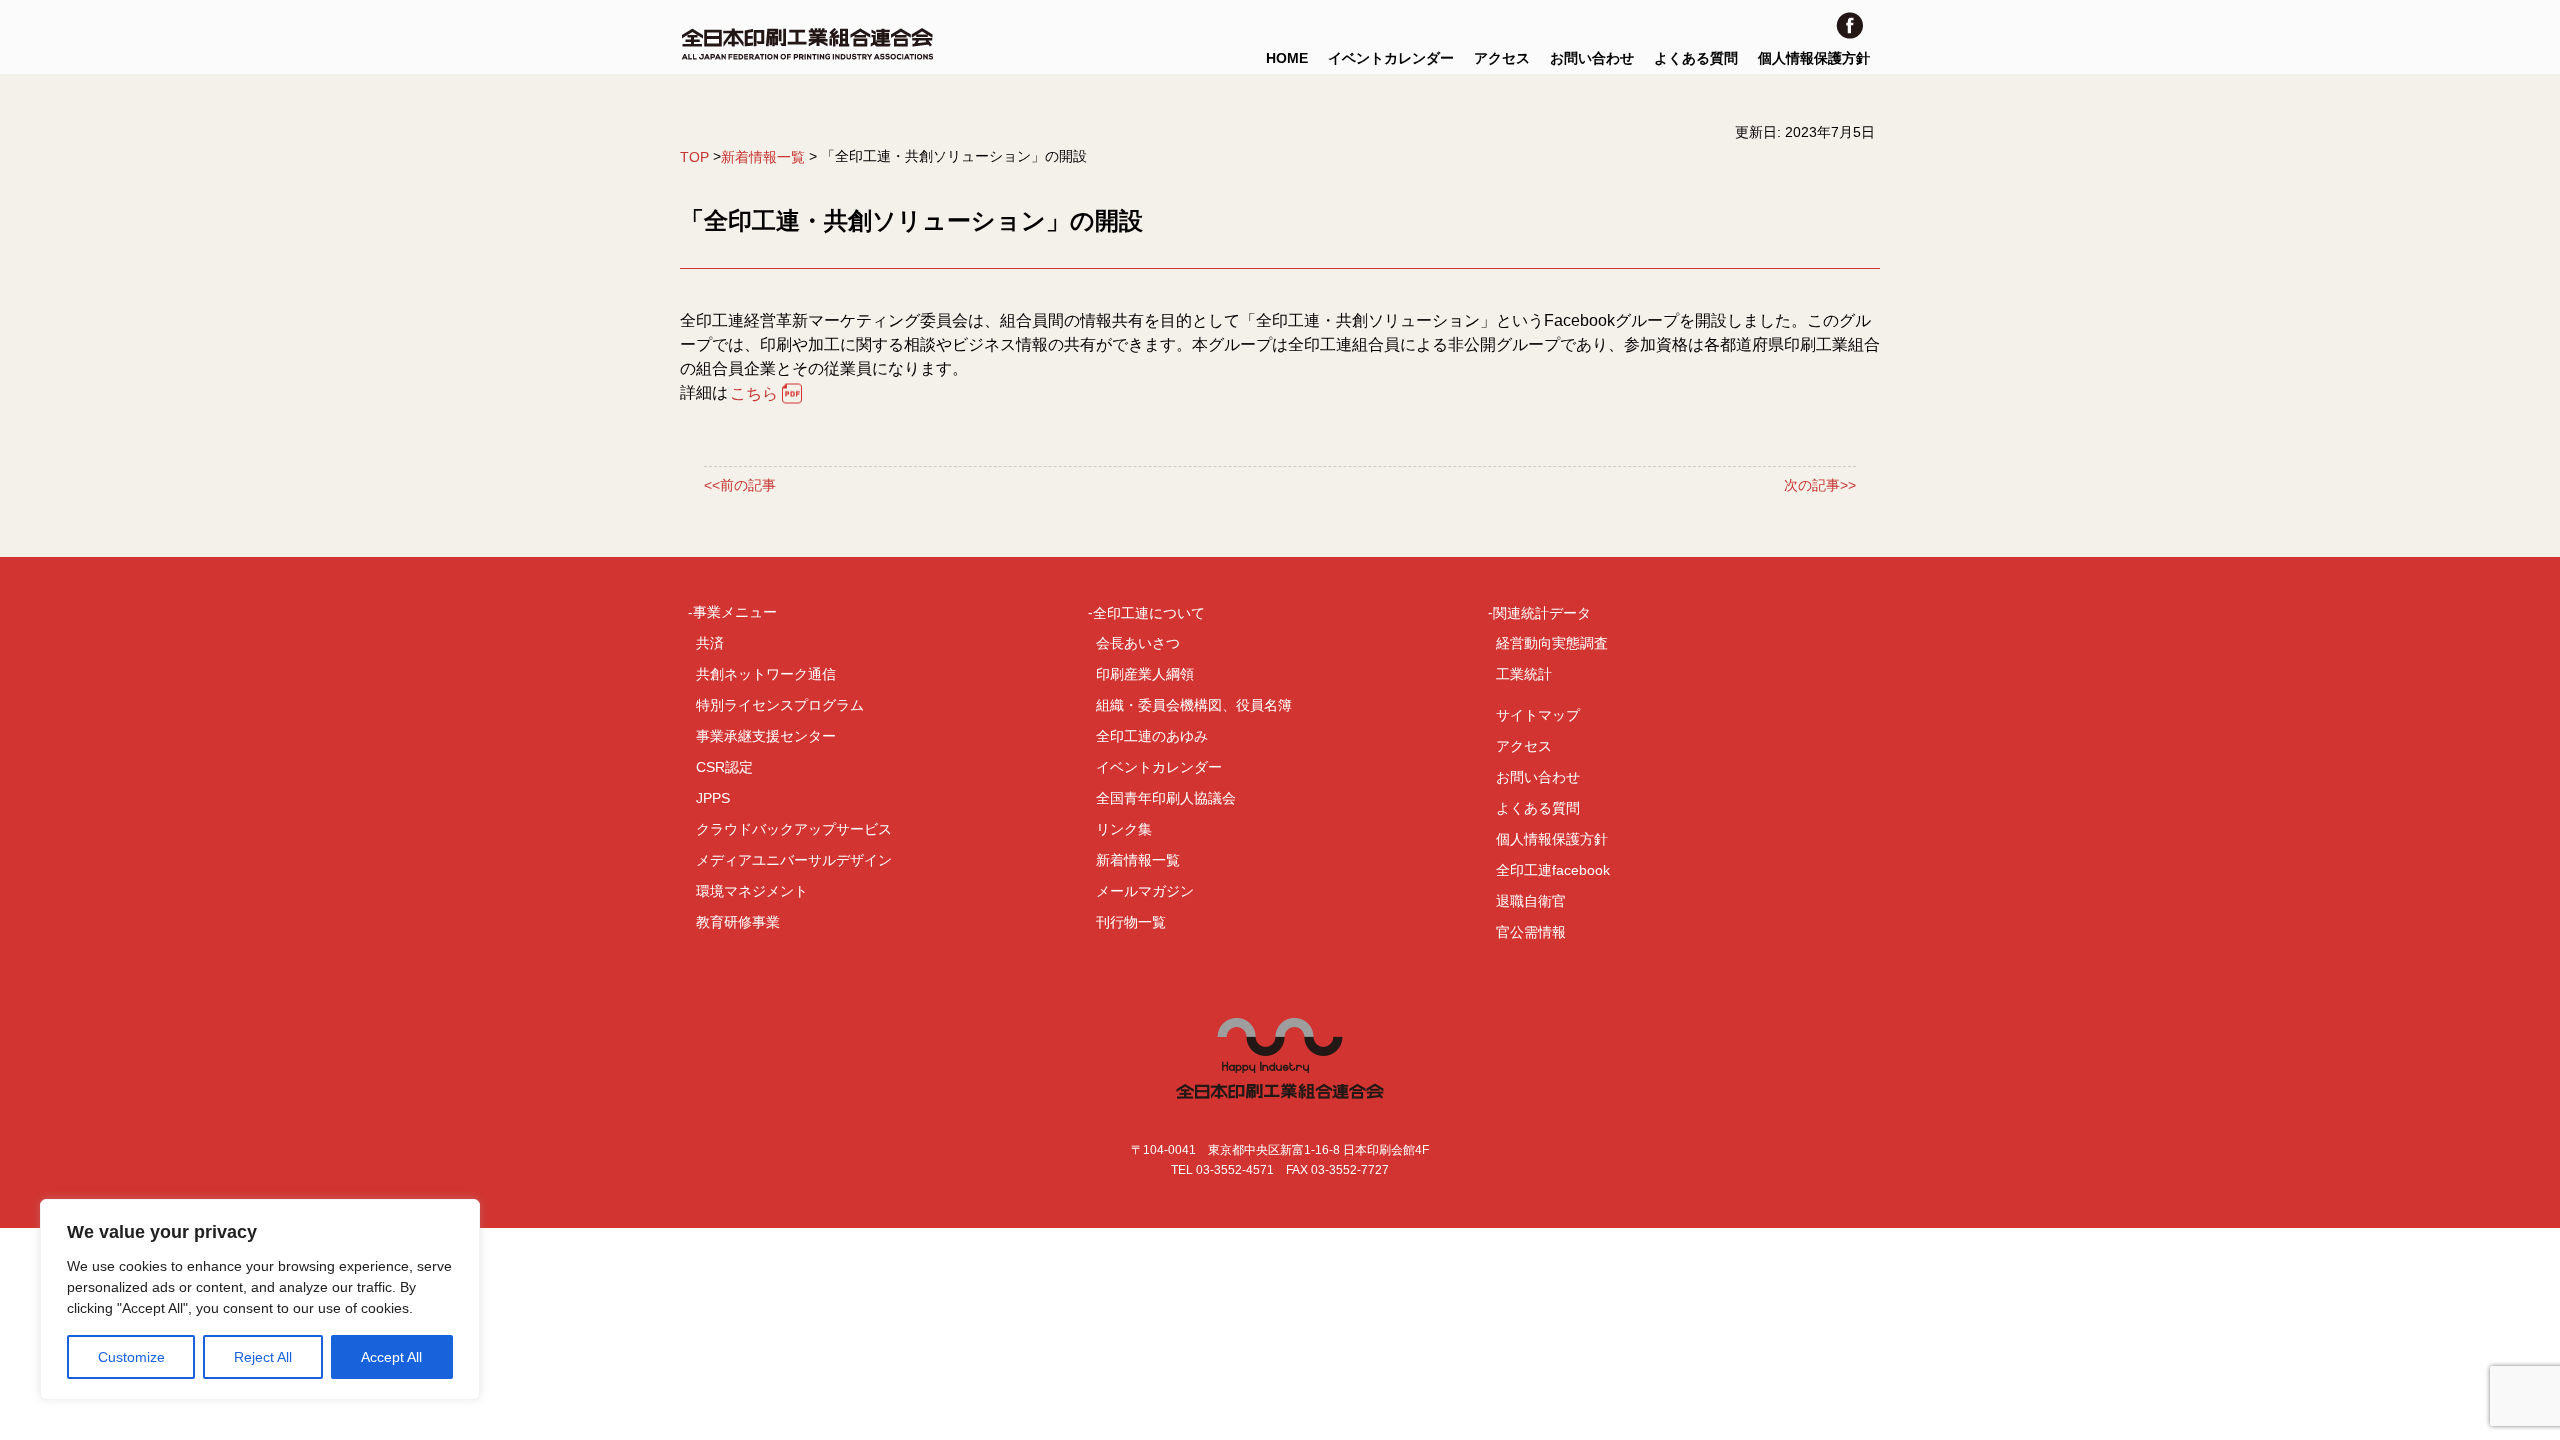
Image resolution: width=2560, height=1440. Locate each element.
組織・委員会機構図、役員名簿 (1194, 705)
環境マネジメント (752, 891)
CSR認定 (724, 767)
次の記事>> (1820, 485)
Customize (131, 1357)
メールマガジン (1145, 891)
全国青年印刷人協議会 (1166, 798)
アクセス (1502, 58)
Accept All (391, 1357)
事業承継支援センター (766, 736)
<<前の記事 (740, 485)
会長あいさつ (1138, 643)
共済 (710, 643)
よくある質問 (1696, 58)
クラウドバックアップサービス (794, 829)
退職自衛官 (1531, 901)
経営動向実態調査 (1552, 643)
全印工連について (1149, 612)
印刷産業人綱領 (1145, 674)
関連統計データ (1542, 612)
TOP (694, 157)
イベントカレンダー (1391, 58)
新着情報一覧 (763, 157)
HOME (1287, 58)
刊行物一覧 (1131, 922)
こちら (754, 393)
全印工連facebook (1553, 870)
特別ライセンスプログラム (780, 705)
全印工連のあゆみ (1152, 736)
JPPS (713, 798)
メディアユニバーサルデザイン (794, 860)
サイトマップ (1538, 715)
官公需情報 (1531, 932)
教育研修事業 (738, 922)
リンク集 (1124, 829)
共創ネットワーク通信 (766, 674)
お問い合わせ (1592, 58)
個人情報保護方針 (1814, 58)
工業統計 (1524, 674)
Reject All (263, 1357)
